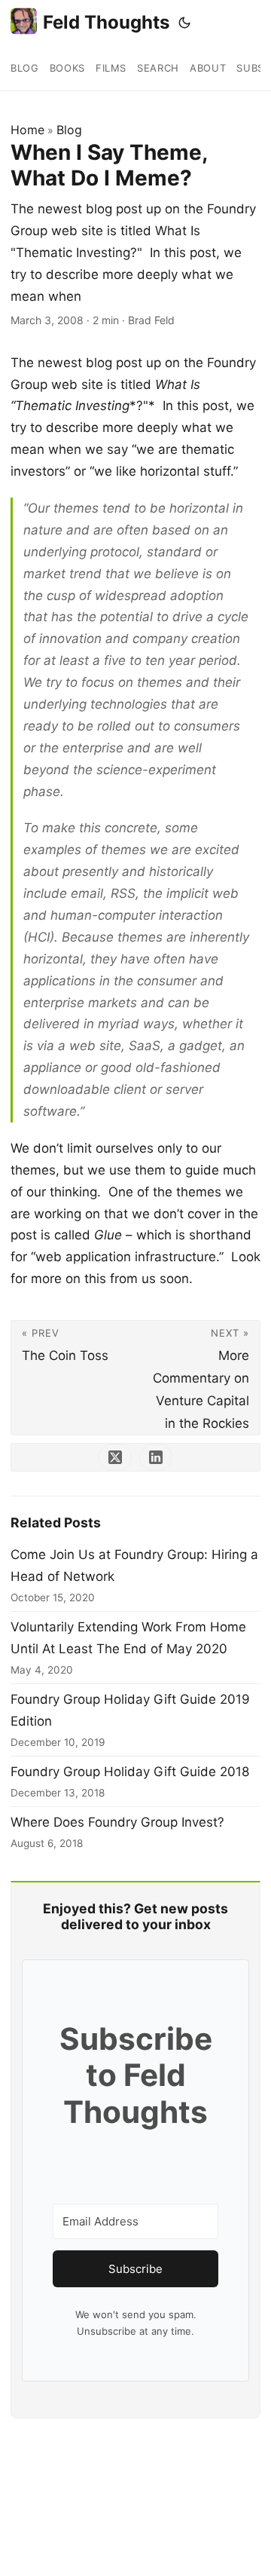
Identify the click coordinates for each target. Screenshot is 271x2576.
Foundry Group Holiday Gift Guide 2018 (130, 1772)
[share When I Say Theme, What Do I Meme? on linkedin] (156, 1457)
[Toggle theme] (184, 23)
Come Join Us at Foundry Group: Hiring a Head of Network (134, 1565)
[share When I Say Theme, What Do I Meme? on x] (115, 1457)
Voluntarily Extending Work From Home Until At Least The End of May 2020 (128, 1638)
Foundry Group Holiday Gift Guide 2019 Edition (130, 1710)
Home (27, 130)
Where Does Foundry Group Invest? (117, 1822)
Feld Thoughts (106, 22)
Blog (69, 130)
